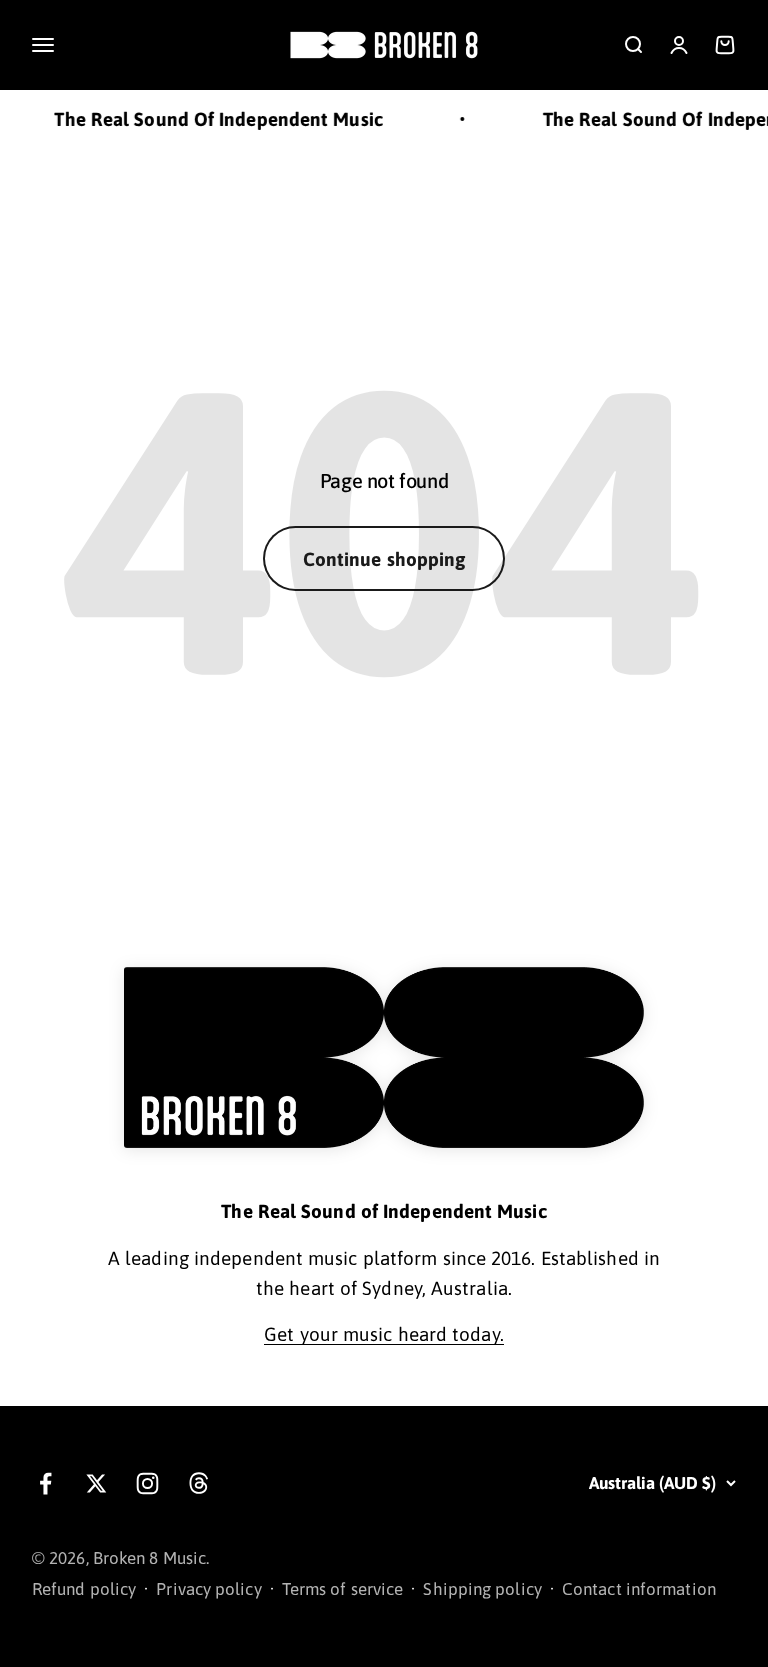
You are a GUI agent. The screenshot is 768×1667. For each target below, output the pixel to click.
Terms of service (343, 1589)
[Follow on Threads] (198, 1483)
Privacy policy (208, 1589)
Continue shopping (384, 559)
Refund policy (84, 1589)
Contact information (639, 1589)
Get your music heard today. (384, 1334)
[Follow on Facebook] (45, 1483)
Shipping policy (482, 1589)
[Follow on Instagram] (147, 1483)
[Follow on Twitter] (96, 1483)
